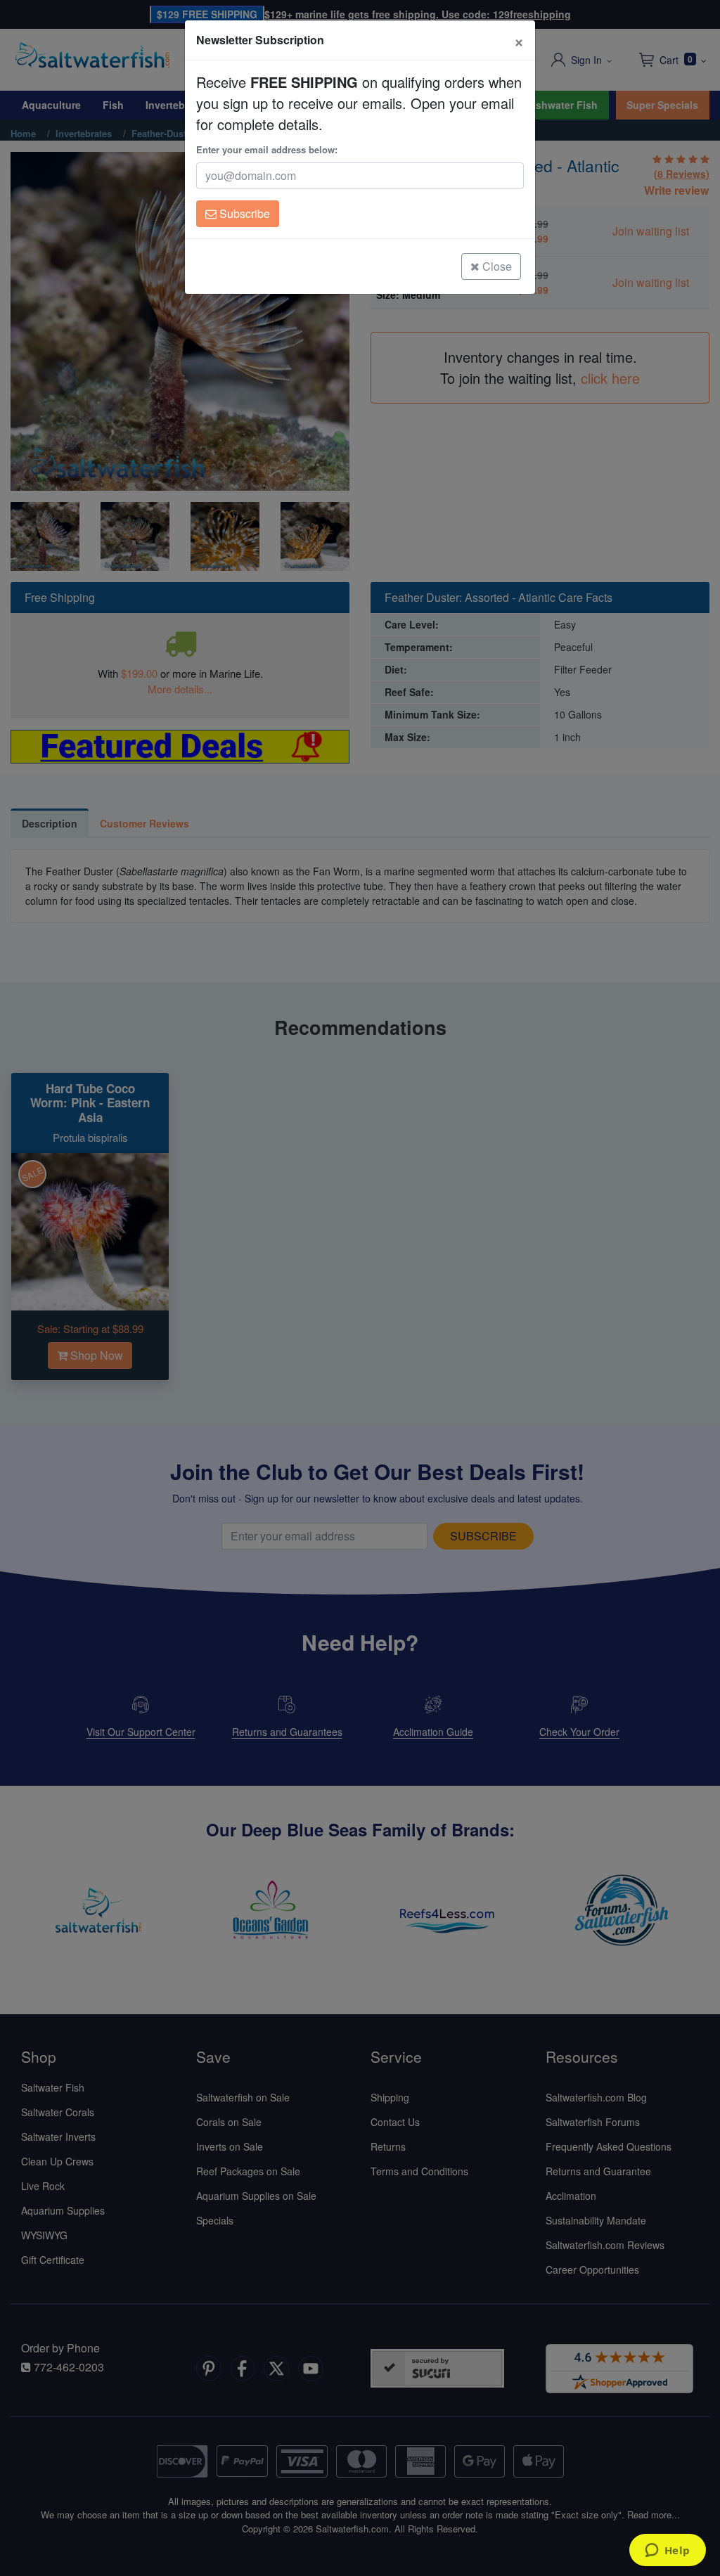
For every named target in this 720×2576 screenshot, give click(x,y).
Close (496, 266)
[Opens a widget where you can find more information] (667, 2551)
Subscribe (243, 213)
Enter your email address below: (267, 149)
